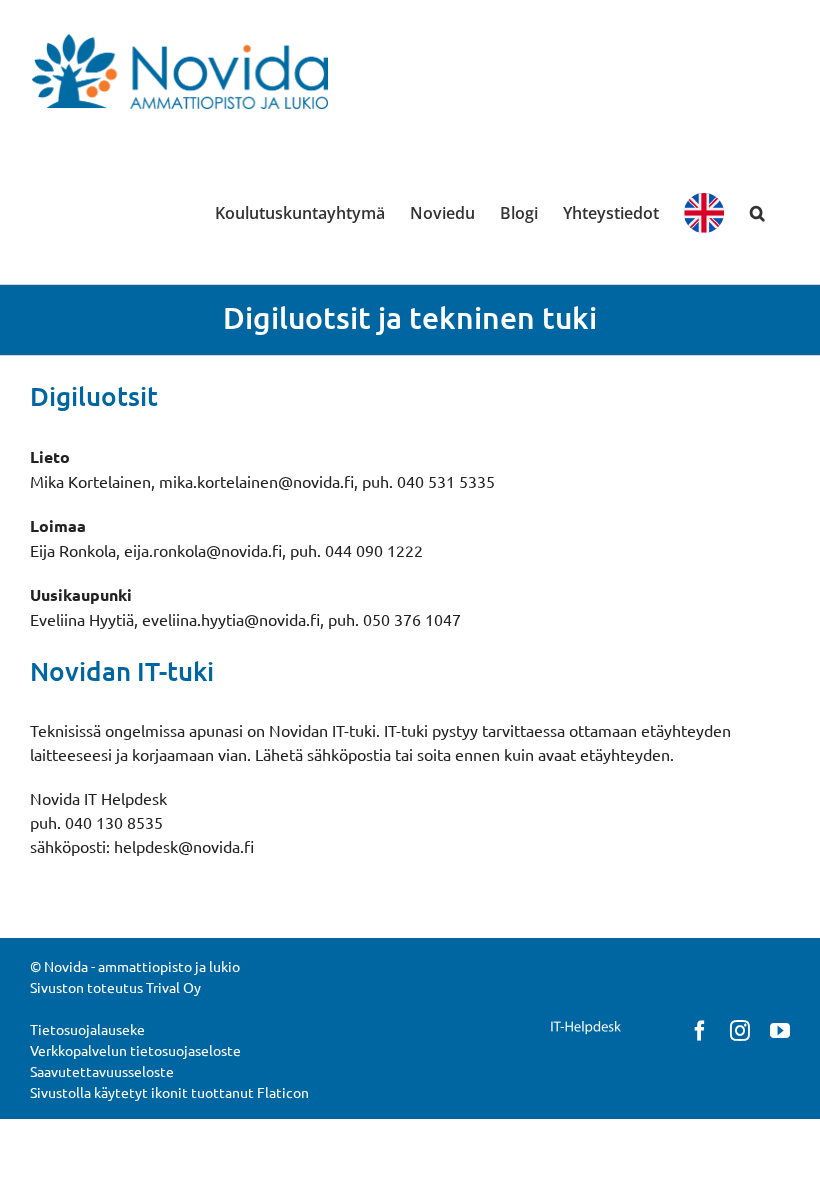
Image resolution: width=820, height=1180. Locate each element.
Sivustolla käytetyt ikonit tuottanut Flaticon (169, 1092)
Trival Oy (173, 987)
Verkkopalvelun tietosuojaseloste (135, 1050)
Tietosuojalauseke (87, 1029)
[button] (757, 213)
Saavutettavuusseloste (102, 1071)
